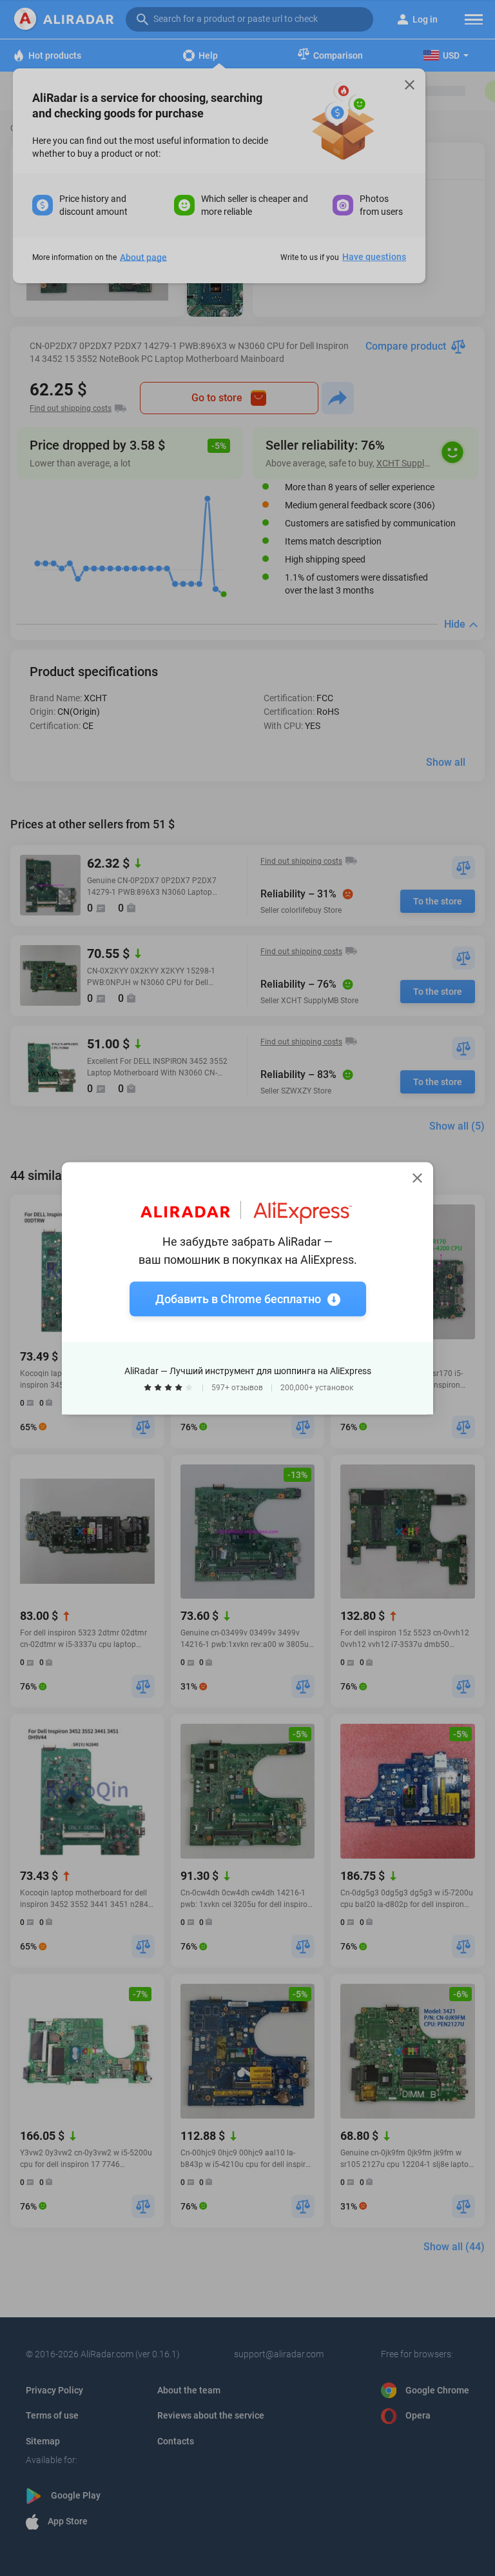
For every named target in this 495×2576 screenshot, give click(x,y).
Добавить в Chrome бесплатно (238, 1298)
